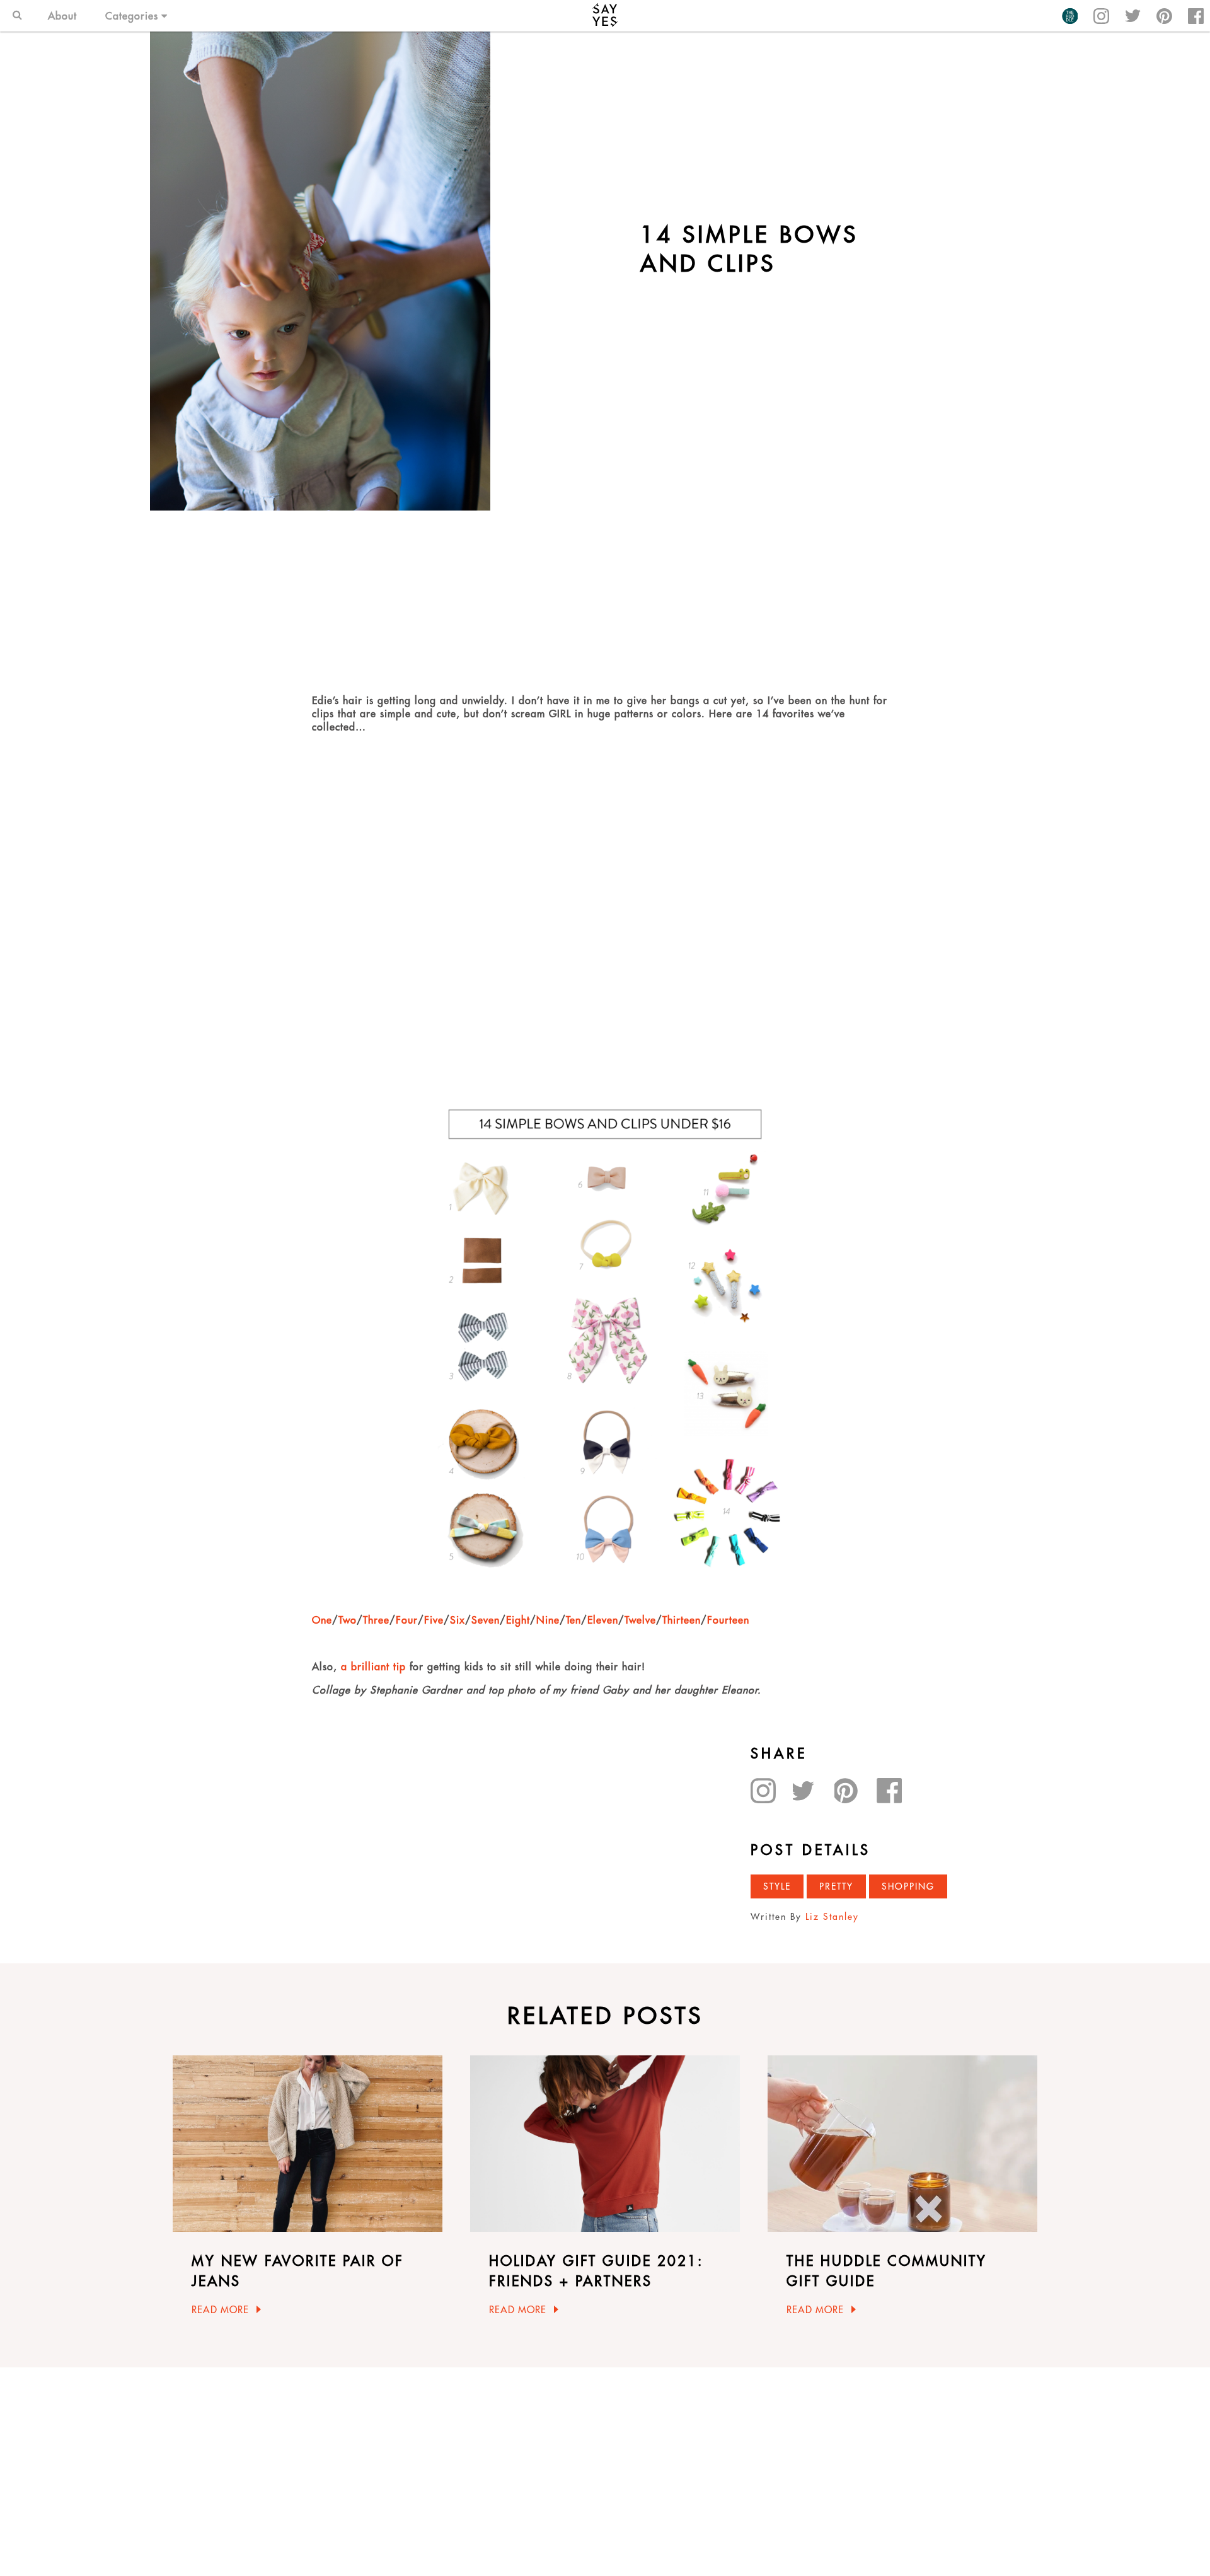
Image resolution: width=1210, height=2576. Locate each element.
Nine (548, 1620)
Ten (573, 1620)
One (322, 1620)
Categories (132, 16)
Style (777, 1886)
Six (458, 1620)
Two (348, 1620)
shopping (908, 1886)
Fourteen (728, 1620)
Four (407, 1620)
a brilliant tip (375, 1666)
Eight (518, 1620)
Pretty (836, 1886)
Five (434, 1620)
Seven (486, 1620)
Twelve (640, 1620)
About (62, 16)
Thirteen (682, 1620)
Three (376, 1620)
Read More (220, 2310)
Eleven (603, 1620)
